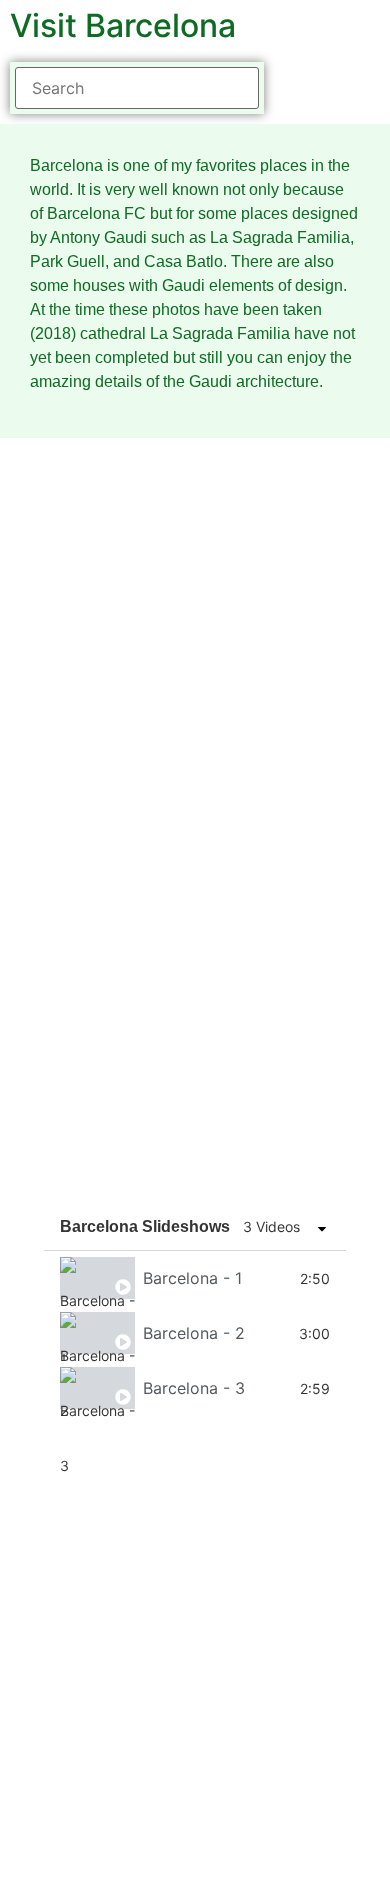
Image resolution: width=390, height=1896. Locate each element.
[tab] (195, 1278)
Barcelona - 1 (192, 1278)
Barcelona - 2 (194, 1333)
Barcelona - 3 (194, 1388)
